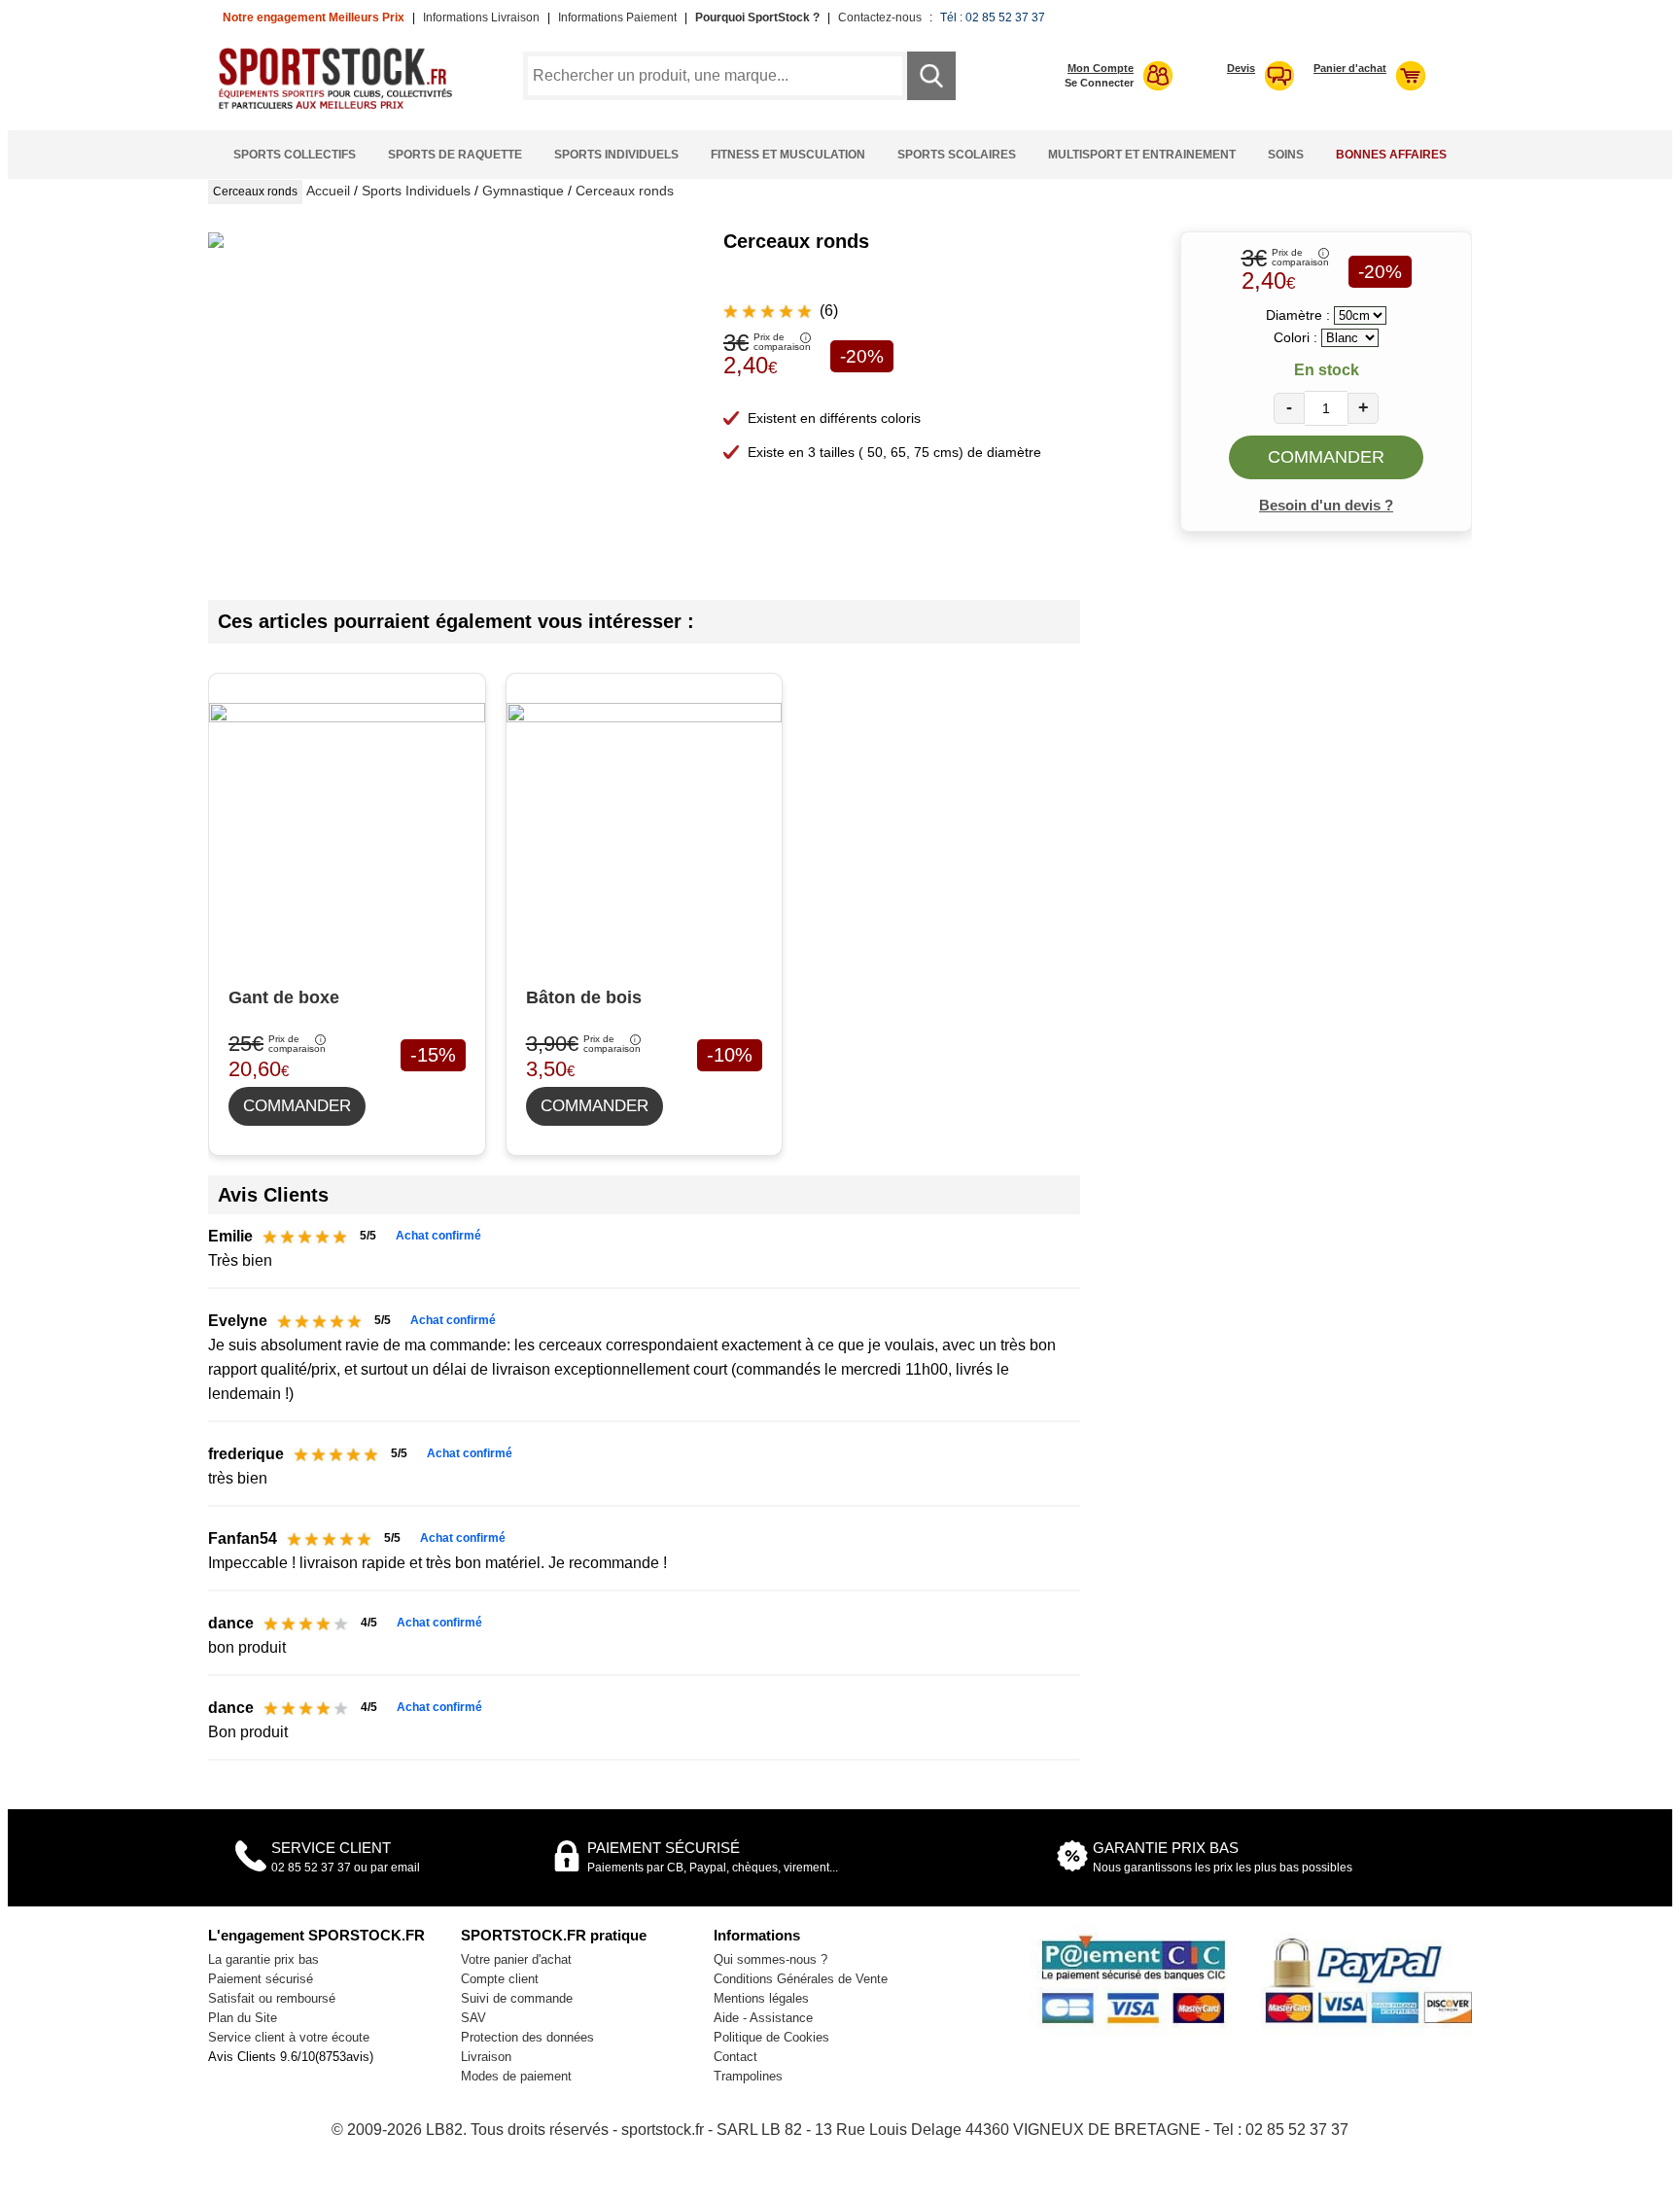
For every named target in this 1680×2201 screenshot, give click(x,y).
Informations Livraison (481, 17)
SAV (473, 2018)
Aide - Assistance (763, 2018)
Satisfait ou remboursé (272, 1998)
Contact (735, 2057)
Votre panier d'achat (516, 1959)
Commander (1326, 457)
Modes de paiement (516, 2076)
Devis (1241, 68)
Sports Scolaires (957, 155)
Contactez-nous (880, 17)
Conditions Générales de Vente (801, 1979)
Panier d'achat (1350, 68)
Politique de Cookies (771, 2037)
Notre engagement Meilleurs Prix (314, 17)
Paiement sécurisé (261, 1979)
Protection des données (527, 2037)
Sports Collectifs (295, 155)
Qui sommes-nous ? (770, 1959)
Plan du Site (243, 2018)
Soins (1286, 155)
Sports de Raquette (455, 155)
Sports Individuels (616, 155)
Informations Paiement (617, 17)
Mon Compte (1101, 68)
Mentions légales (761, 1998)
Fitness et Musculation (788, 155)
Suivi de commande (517, 1998)
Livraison (486, 2057)
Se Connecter (1099, 83)
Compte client (500, 1979)
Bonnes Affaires (1391, 155)
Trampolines (748, 2076)
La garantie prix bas (263, 1959)
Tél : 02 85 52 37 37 (993, 17)
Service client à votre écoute (289, 2037)
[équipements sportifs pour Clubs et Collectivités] (342, 106)
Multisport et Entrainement (1142, 155)
